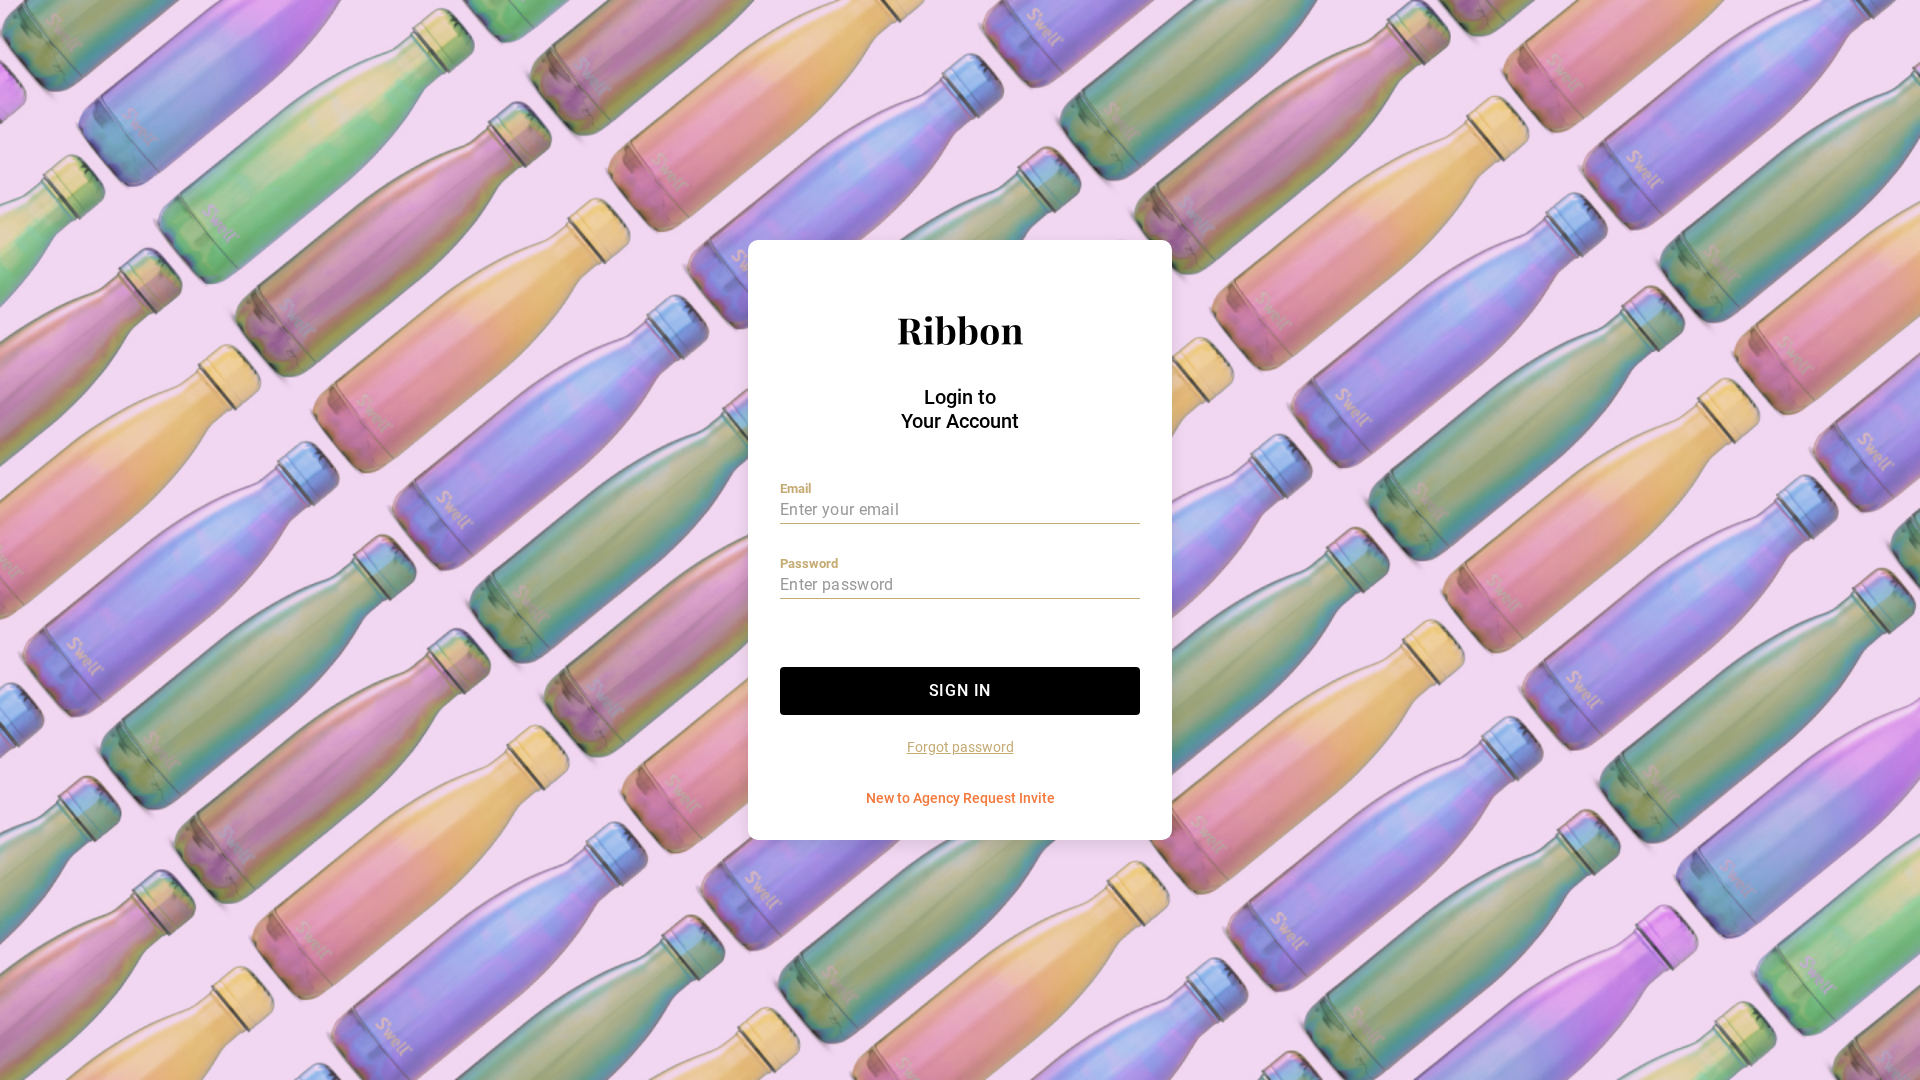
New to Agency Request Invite (960, 798)
